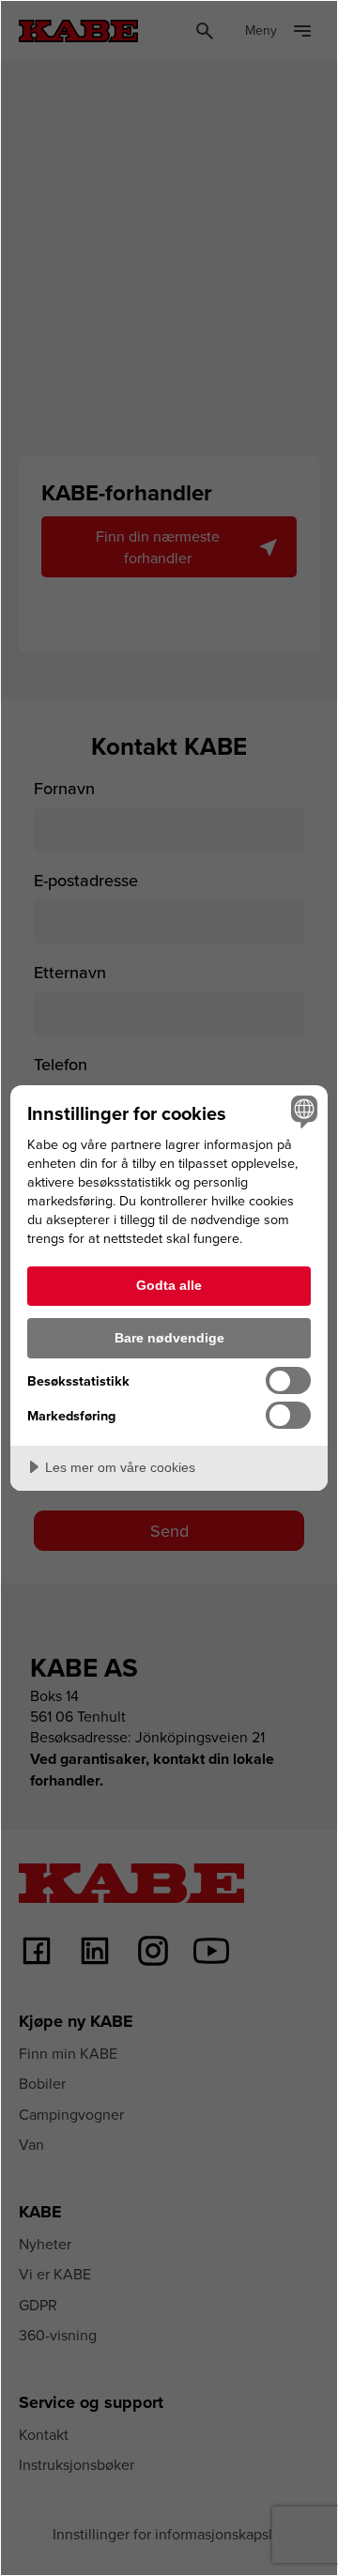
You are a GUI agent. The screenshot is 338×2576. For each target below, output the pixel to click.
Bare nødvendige (169, 1338)
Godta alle (169, 1285)
